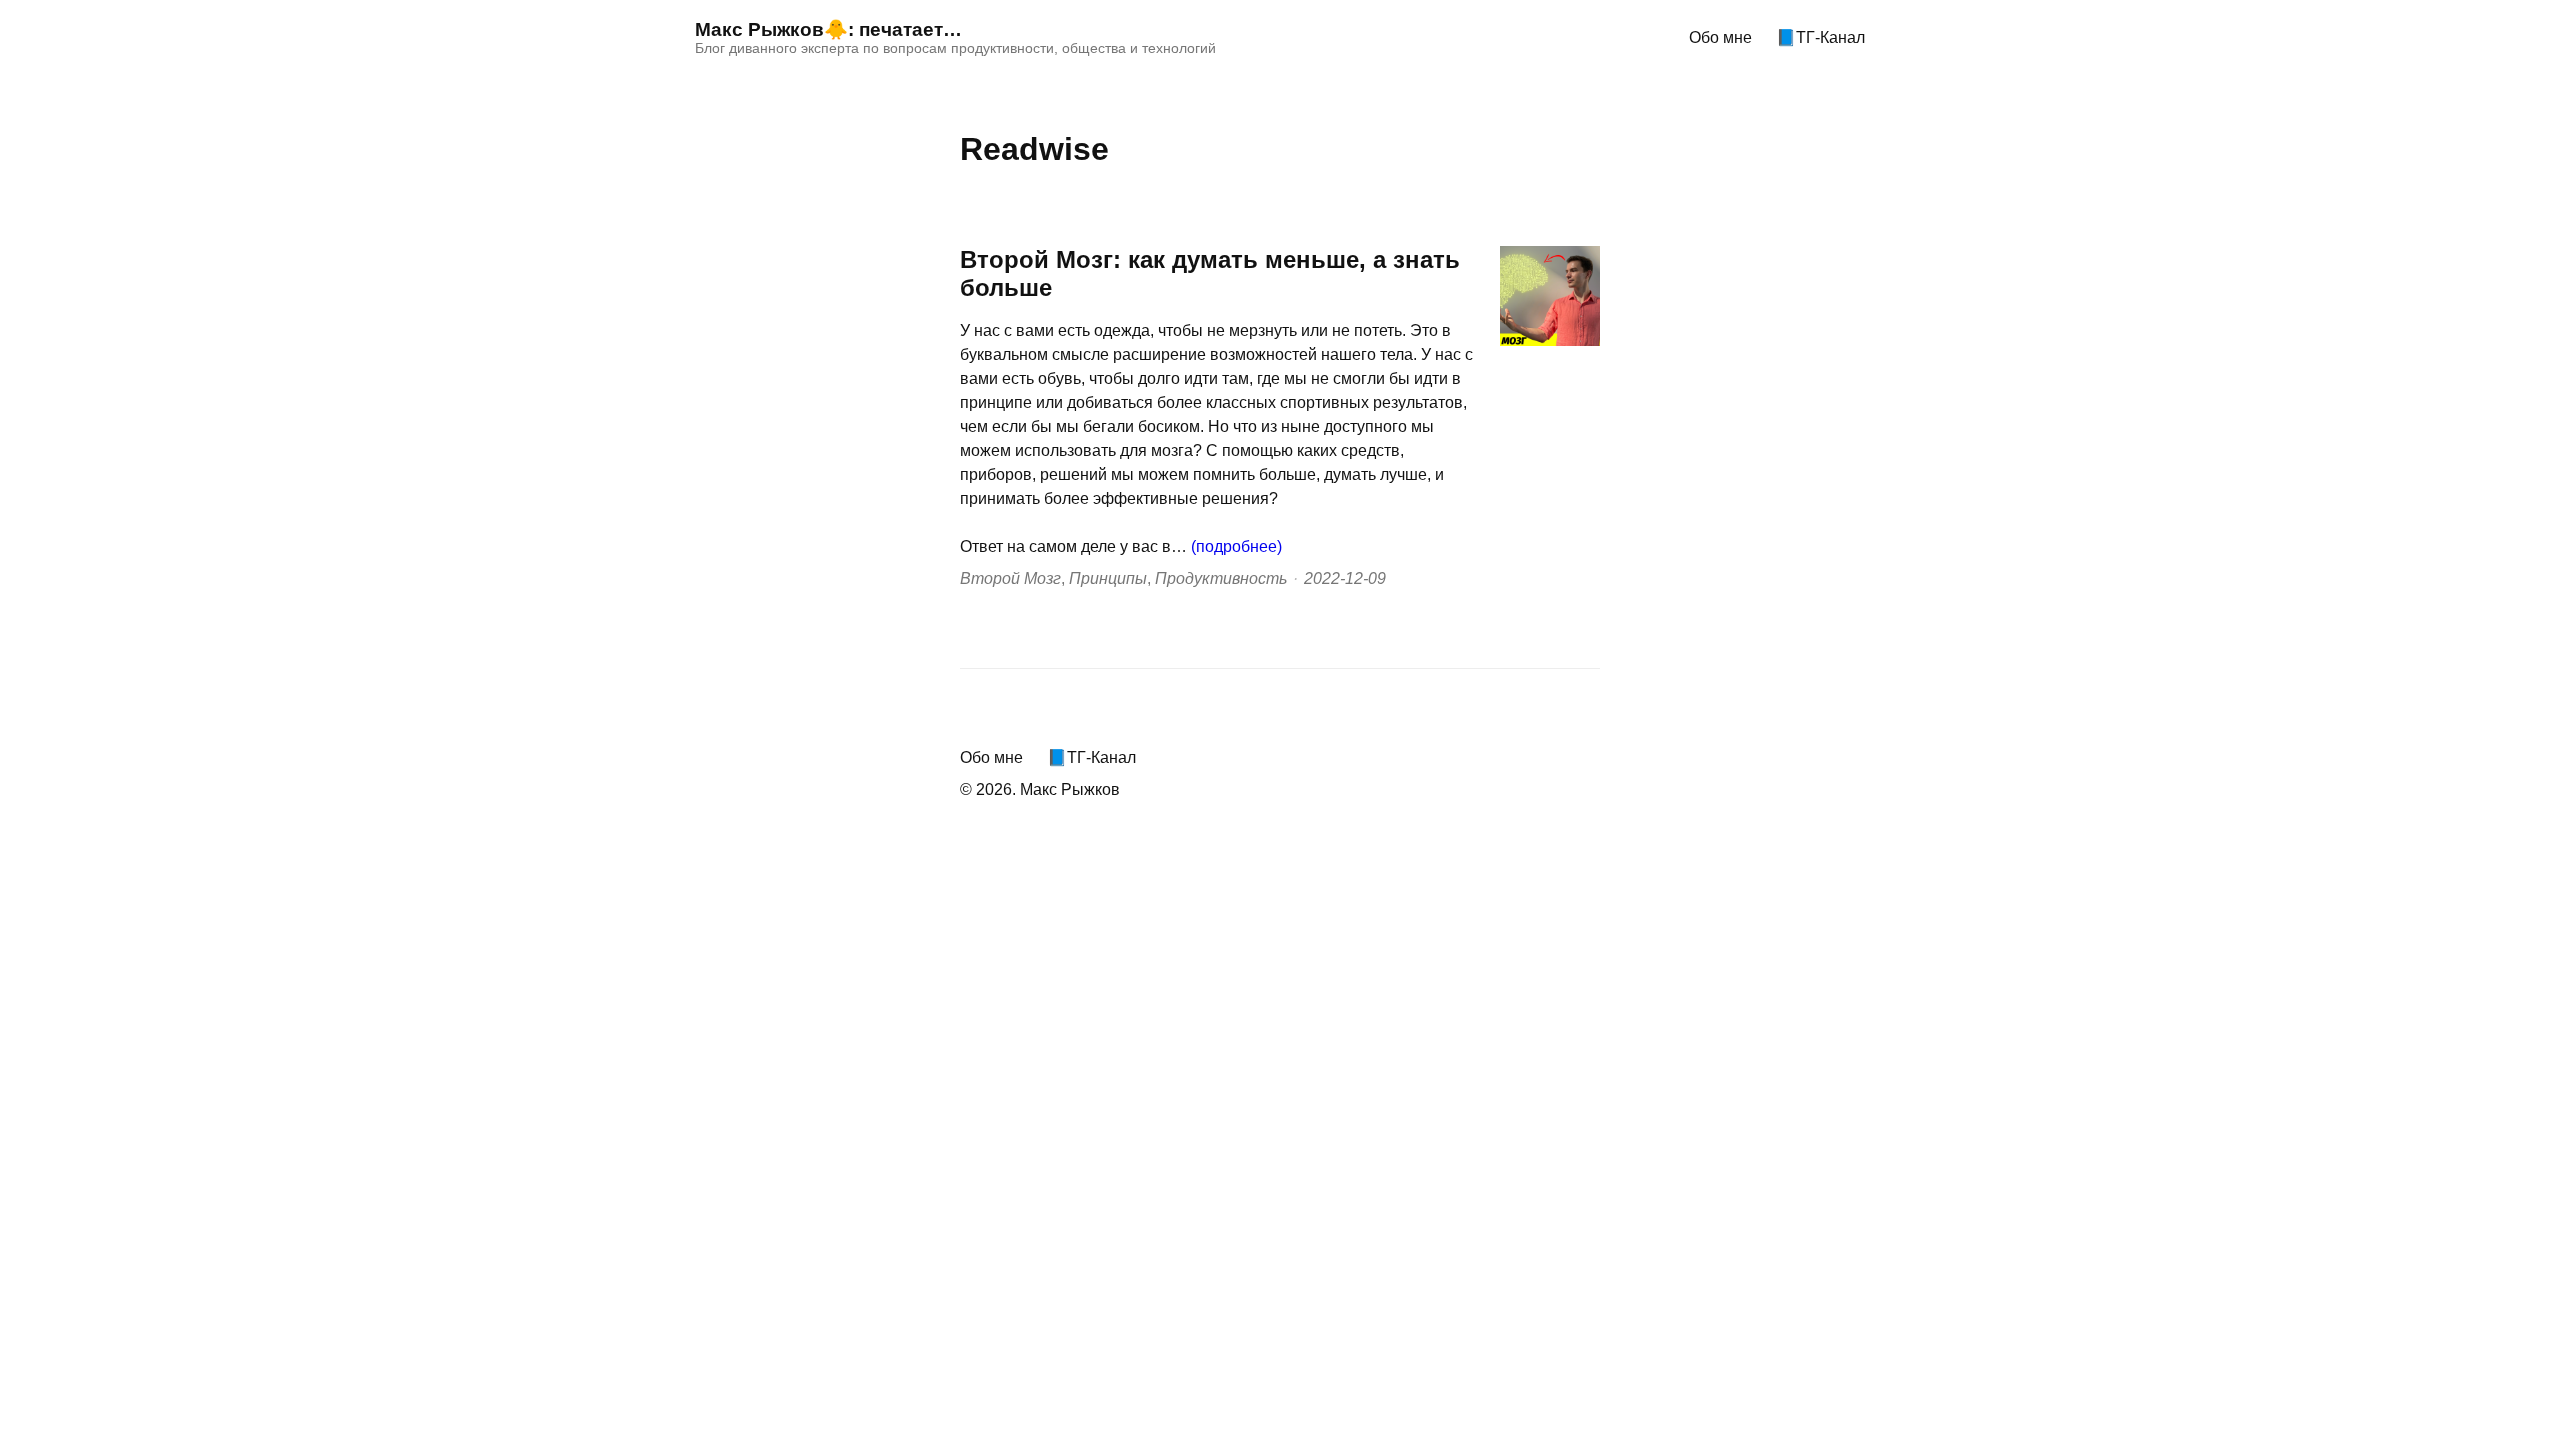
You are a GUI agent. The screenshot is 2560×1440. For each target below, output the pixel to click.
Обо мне (1720, 37)
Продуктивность (1221, 578)
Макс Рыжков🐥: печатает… (828, 29)
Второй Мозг (1010, 578)
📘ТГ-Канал (1820, 37)
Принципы (1108, 578)
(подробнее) (1236, 546)
